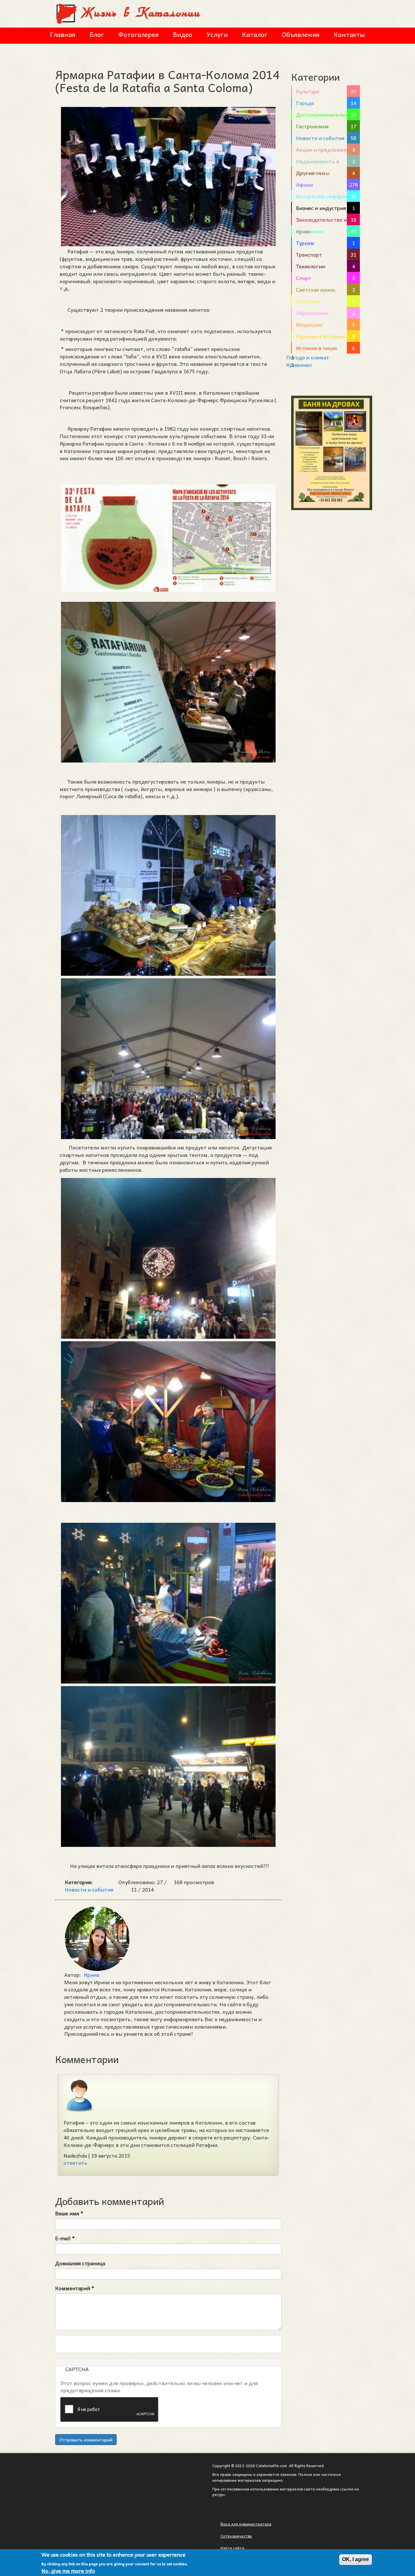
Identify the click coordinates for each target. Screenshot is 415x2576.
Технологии (311, 266)
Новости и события (89, 1889)
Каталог (255, 34)
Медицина (309, 324)
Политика (308, 301)
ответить (75, 2162)
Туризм (305, 243)
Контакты (349, 34)
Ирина (91, 1975)
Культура (308, 91)
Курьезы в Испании (320, 336)
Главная (63, 34)
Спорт (304, 278)
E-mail (65, 2238)
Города (305, 103)
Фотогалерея (138, 34)
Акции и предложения (324, 149)
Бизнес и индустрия (321, 208)
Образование (312, 313)
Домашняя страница (80, 2263)
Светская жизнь (316, 289)
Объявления (301, 34)
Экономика (310, 231)
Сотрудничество (236, 2536)
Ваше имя (69, 2213)
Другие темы (313, 173)
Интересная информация (327, 196)
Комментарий (75, 2288)
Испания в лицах (317, 348)
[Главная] (129, 13)
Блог (97, 34)
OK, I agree (356, 2559)
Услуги (217, 34)
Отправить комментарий (86, 2440)
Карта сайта (232, 2548)
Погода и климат (308, 357)
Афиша (304, 184)
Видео (183, 34)
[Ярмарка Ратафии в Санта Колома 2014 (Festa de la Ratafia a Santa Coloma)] (168, 538)
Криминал (299, 365)
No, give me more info (68, 2571)
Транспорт (309, 254)
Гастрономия (312, 126)
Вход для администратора (246, 2524)
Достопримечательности (328, 114)
